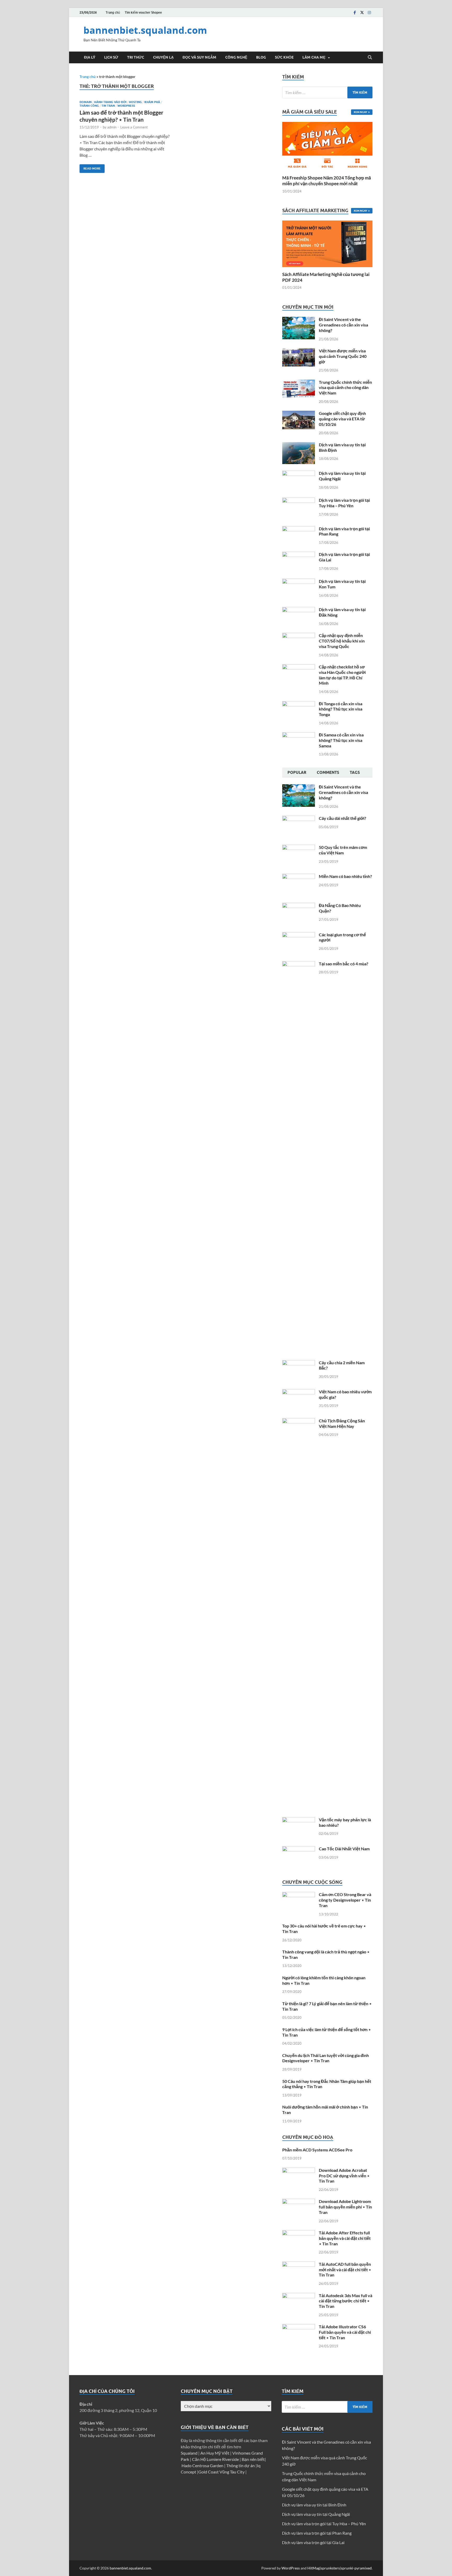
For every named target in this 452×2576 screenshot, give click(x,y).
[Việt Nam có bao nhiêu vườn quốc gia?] (299, 1392)
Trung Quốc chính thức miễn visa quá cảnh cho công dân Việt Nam (345, 388)
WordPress (291, 2568)
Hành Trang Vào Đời (110, 102)
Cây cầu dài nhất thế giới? (343, 818)
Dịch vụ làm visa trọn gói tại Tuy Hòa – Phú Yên (344, 503)
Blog (261, 57)
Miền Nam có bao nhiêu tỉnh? (345, 876)
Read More (90, 167)
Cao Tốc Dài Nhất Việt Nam (344, 1849)
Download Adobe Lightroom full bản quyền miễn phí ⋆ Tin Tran (345, 2207)
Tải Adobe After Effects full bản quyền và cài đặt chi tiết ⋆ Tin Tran (345, 2238)
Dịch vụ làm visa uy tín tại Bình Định (314, 2505)
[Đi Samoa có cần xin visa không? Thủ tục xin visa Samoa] (299, 735)
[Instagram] (369, 12)
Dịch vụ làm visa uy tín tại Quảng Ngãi (316, 2514)
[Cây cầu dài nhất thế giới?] (299, 819)
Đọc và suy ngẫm (199, 57)
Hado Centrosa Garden (203, 2465)
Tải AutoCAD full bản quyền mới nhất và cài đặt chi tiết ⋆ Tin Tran (345, 2270)
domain (86, 102)
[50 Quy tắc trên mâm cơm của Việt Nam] (299, 848)
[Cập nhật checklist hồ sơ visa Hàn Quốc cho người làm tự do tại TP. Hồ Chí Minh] (299, 667)
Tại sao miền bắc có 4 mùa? (344, 964)
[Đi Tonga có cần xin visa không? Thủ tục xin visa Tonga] (299, 704)
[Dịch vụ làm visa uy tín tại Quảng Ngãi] (299, 474)
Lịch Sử (111, 57)
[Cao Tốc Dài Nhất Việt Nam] (299, 1849)
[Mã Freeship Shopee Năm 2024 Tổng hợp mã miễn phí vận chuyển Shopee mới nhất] (327, 146)
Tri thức (136, 57)
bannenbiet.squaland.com (145, 30)
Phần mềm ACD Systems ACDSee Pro (317, 2150)
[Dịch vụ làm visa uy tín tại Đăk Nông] (299, 610)
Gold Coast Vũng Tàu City (222, 2472)
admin (112, 127)
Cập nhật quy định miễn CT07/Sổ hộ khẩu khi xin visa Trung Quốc (342, 641)
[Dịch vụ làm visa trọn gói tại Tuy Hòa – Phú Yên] (299, 501)
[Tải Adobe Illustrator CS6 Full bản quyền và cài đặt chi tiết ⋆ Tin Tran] (299, 2327)
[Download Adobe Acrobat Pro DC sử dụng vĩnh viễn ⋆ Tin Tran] (299, 2171)
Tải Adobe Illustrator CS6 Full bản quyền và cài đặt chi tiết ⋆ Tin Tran (345, 2332)
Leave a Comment (134, 127)
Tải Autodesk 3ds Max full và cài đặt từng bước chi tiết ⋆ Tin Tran (346, 2301)
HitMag (313, 2568)
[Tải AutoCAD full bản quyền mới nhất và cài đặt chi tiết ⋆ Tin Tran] (299, 2265)
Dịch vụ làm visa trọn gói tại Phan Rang (317, 2533)
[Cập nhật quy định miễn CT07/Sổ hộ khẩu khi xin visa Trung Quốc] (299, 636)
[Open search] (370, 58)
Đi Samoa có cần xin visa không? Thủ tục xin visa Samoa (341, 740)
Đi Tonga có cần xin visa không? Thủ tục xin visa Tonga (341, 709)
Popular (297, 773)
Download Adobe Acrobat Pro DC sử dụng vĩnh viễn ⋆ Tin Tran (344, 2176)
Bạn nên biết (253, 2459)
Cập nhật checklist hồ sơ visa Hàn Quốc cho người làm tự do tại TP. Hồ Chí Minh (342, 675)
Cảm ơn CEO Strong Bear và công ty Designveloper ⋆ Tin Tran (345, 1900)
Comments (328, 773)
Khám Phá (152, 102)
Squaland (190, 2453)
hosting (135, 102)
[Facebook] (355, 12)
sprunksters (330, 2568)
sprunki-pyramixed (356, 2568)
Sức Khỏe (284, 57)
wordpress (126, 106)
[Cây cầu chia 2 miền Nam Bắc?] (299, 1363)
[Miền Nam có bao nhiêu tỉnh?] (299, 877)
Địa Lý (90, 57)
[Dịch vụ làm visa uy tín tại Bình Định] (299, 445)
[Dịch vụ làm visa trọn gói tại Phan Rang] (299, 529)
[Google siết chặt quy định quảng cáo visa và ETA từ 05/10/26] (299, 414)
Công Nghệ (236, 57)
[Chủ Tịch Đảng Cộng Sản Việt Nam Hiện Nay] (299, 1421)
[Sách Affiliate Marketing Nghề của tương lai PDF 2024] (327, 243)
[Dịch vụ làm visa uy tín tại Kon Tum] (299, 582)
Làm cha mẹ (314, 57)
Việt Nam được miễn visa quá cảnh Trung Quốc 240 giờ (343, 356)
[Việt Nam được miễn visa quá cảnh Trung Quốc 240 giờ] (299, 351)
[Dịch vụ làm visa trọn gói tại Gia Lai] (299, 555)
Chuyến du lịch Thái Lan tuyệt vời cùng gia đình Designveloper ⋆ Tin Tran (326, 2058)
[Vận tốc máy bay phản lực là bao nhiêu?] (299, 1820)
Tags (355, 773)
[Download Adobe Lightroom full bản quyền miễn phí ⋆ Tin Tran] (299, 2202)
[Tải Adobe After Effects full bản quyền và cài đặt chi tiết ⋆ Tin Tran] (299, 2233)
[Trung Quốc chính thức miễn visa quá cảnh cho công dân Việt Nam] (299, 383)
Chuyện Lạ (163, 57)
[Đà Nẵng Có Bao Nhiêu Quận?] (299, 906)
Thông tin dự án (241, 2465)
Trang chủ (113, 12)
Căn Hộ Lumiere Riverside (216, 2459)
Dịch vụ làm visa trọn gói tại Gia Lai (313, 2542)
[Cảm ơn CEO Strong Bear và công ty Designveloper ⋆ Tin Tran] (299, 1895)
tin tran (108, 106)
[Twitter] (362, 12)
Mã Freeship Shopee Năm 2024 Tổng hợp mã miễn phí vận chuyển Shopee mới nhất (327, 181)
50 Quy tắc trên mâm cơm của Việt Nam (343, 850)
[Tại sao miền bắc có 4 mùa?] (299, 964)
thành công (89, 106)
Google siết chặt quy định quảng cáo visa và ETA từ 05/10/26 (342, 419)
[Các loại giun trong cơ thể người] (299, 935)
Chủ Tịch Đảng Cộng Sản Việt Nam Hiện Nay (342, 1423)
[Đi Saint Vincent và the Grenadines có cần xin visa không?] (299, 320)
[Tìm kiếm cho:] (327, 92)
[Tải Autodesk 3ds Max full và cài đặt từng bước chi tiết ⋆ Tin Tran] (299, 2296)
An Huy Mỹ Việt (215, 2453)
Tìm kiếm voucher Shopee (143, 12)
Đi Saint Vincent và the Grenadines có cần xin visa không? (343, 325)
